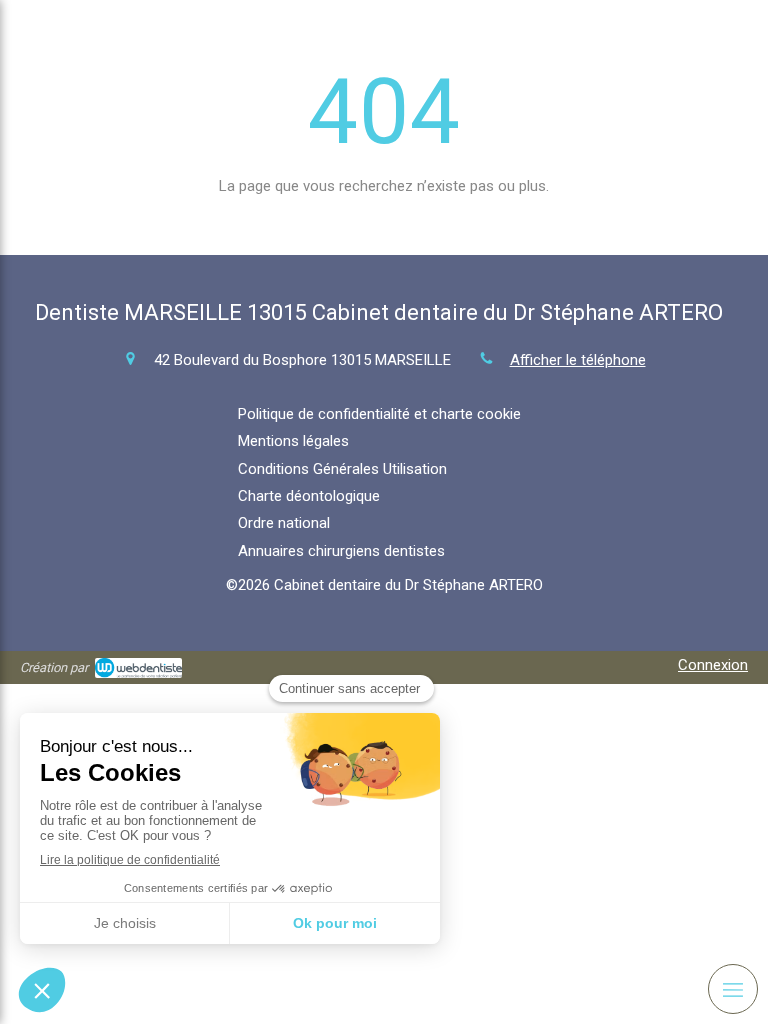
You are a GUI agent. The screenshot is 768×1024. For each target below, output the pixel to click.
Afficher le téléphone (578, 360)
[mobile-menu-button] (733, 989)
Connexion (713, 665)
